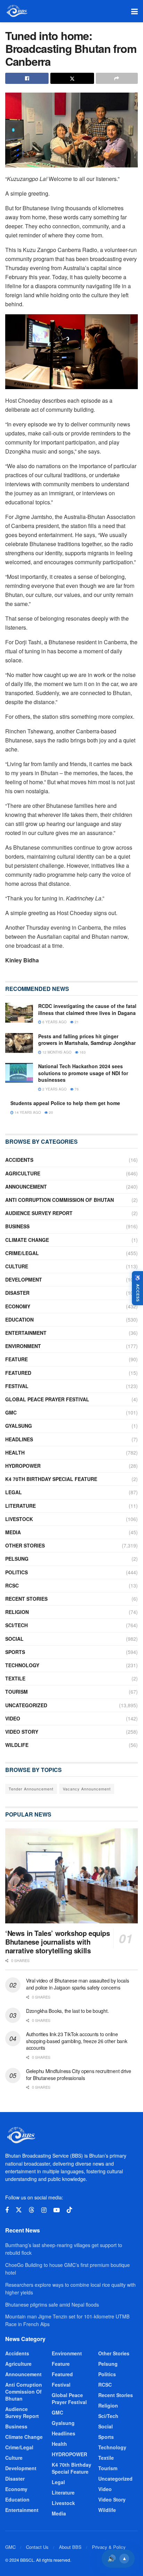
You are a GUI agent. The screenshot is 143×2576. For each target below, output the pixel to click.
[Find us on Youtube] (57, 2210)
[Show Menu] (134, 11)
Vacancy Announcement (87, 1789)
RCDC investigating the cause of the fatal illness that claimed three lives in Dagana (87, 1009)
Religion (17, 1612)
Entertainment (26, 1333)
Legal (14, 1492)
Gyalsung (19, 1426)
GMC (11, 1412)
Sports (15, 1652)
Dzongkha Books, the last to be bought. (67, 2011)
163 (82, 1052)
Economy (18, 1306)
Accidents (19, 1160)
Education (19, 1319)
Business (17, 1226)
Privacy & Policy (109, 2547)
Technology (22, 1665)
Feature (16, 1359)
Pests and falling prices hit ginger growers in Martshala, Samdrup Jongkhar (87, 1040)
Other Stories (25, 1545)
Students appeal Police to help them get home (65, 1103)
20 (51, 1112)
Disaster (17, 1293)
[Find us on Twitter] (19, 2210)
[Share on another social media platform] (117, 78)
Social (14, 1639)
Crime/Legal (22, 1253)
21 (76, 1022)
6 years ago (54, 1022)
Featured (18, 1373)
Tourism (16, 1692)
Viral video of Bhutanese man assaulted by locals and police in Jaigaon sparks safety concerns (78, 1984)
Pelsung (17, 1559)
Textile (15, 1678)
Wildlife (17, 1745)
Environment (23, 1346)
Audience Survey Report (39, 1213)
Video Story (22, 1732)
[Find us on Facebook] (7, 2210)
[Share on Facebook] (27, 78)
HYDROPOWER (23, 1466)
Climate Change (27, 1240)
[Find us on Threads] (32, 2210)
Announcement (26, 1187)
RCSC (12, 1585)
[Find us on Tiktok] (69, 2210)
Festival (17, 1386)
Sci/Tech (16, 1625)
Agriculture (23, 1173)
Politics (16, 1572)
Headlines (19, 1439)
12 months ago (56, 1052)
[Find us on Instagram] (44, 2210)
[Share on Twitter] (72, 78)
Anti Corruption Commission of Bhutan (60, 1200)
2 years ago (54, 1089)
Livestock (19, 1519)
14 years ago (27, 1112)
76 (76, 1089)
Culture (17, 1266)
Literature (20, 1506)
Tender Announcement (31, 1789)
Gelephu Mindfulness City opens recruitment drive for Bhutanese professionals (79, 2074)
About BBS (70, 2547)
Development (24, 1279)
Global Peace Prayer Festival (47, 1399)
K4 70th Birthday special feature (51, 1479)
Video (13, 1718)
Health (15, 1452)
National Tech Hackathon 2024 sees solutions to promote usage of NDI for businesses (83, 1073)
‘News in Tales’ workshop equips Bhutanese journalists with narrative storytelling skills (58, 1942)
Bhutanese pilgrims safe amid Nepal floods (52, 2305)
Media (13, 1532)
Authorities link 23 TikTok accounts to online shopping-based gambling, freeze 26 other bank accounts (77, 2041)
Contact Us (37, 2547)
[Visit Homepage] (16, 11)
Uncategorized (26, 1705)
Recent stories (26, 1599)
